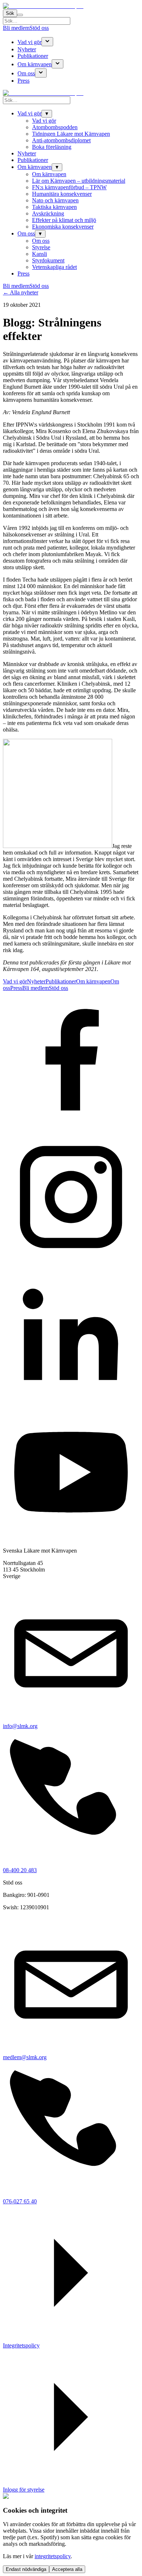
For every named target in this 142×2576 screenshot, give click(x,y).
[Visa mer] (47, 42)
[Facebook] (71, 1125)
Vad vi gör (29, 42)
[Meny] (20, 15)
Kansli (40, 254)
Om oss (26, 73)
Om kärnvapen (35, 64)
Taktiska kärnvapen (54, 207)
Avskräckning (48, 213)
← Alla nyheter (21, 292)
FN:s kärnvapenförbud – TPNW (69, 187)
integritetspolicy (53, 2556)
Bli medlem (16, 28)
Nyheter (27, 49)
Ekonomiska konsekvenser (63, 227)
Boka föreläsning (52, 147)
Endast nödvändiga (26, 2569)
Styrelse (41, 247)
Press (23, 81)
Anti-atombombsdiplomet (61, 140)
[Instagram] (71, 1263)
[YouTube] (71, 1538)
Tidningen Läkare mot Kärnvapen (71, 134)
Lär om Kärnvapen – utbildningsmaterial (79, 181)
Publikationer (33, 56)
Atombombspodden (55, 127)
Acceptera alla (67, 2569)
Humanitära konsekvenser (62, 194)
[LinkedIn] (71, 1401)
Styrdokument (48, 260)
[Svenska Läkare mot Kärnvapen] (43, 6)
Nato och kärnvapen (55, 200)
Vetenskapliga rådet (54, 267)
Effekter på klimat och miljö (64, 220)
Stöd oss (39, 28)
